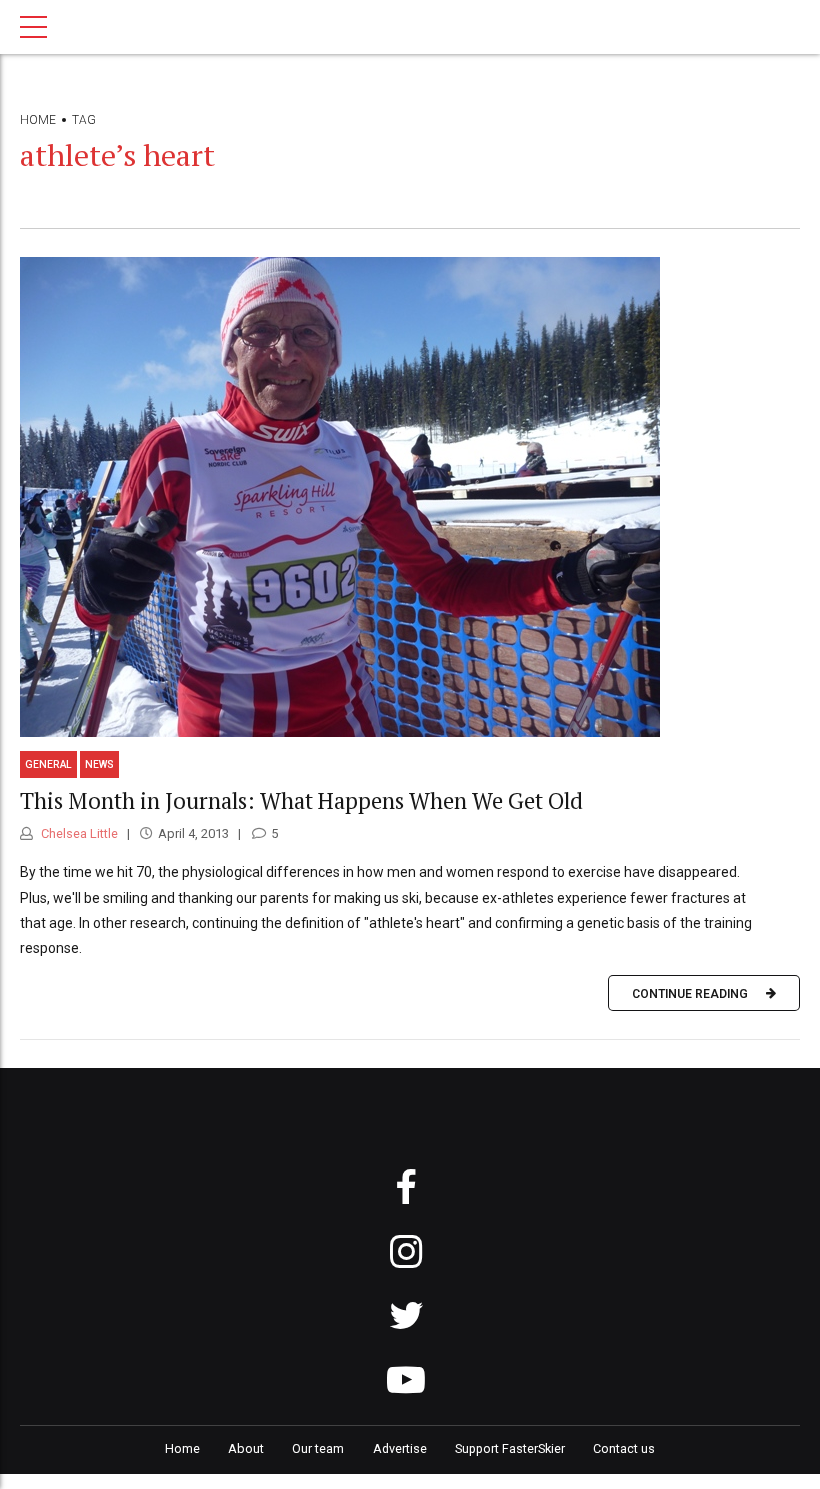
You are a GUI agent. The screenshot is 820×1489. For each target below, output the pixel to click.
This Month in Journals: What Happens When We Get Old (301, 800)
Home (38, 120)
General (48, 764)
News (99, 764)
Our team (318, 1448)
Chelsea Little (78, 833)
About (246, 1448)
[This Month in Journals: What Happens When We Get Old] (410, 497)
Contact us (624, 1448)
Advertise (400, 1448)
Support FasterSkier (510, 1448)
